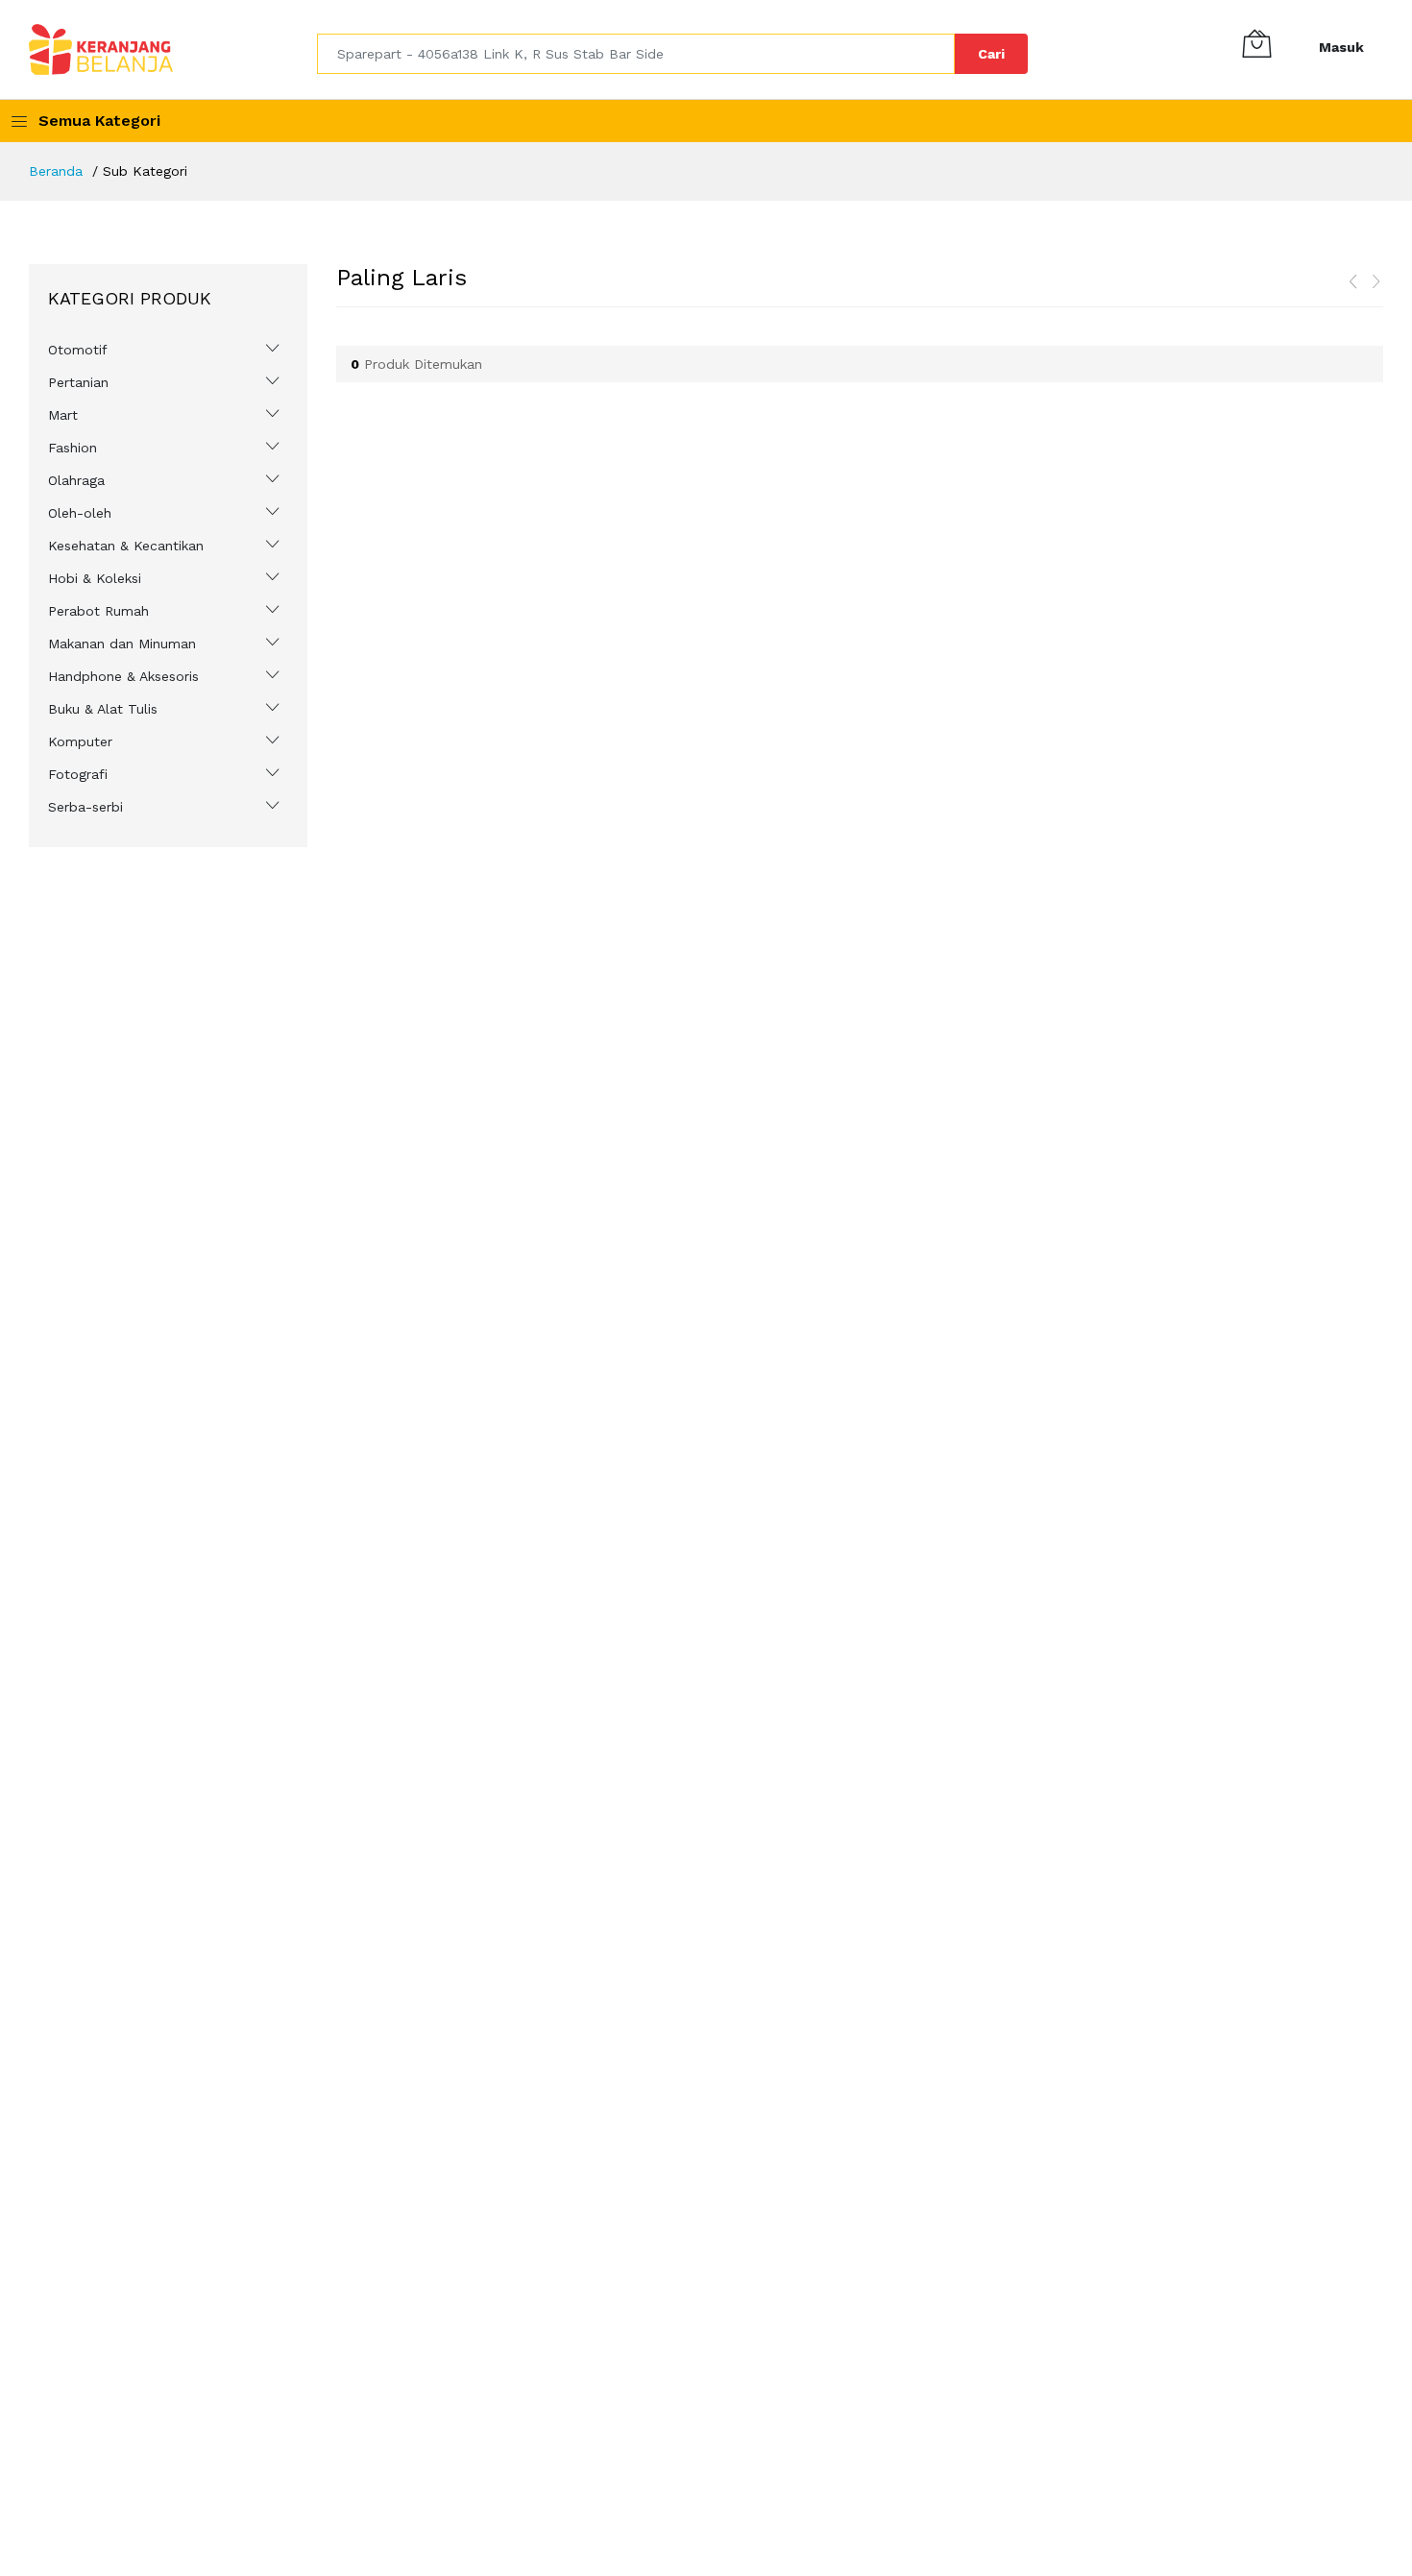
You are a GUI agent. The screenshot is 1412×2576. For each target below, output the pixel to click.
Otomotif (78, 350)
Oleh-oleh (80, 513)
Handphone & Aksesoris (123, 676)
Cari (991, 54)
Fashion (73, 448)
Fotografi (78, 774)
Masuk (1341, 47)
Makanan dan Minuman (122, 644)
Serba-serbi (85, 807)
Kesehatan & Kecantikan (126, 546)
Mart (63, 415)
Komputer (80, 741)
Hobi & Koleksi (95, 578)
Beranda (56, 171)
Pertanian (78, 382)
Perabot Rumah (98, 611)
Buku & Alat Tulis (103, 709)
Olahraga (76, 480)
